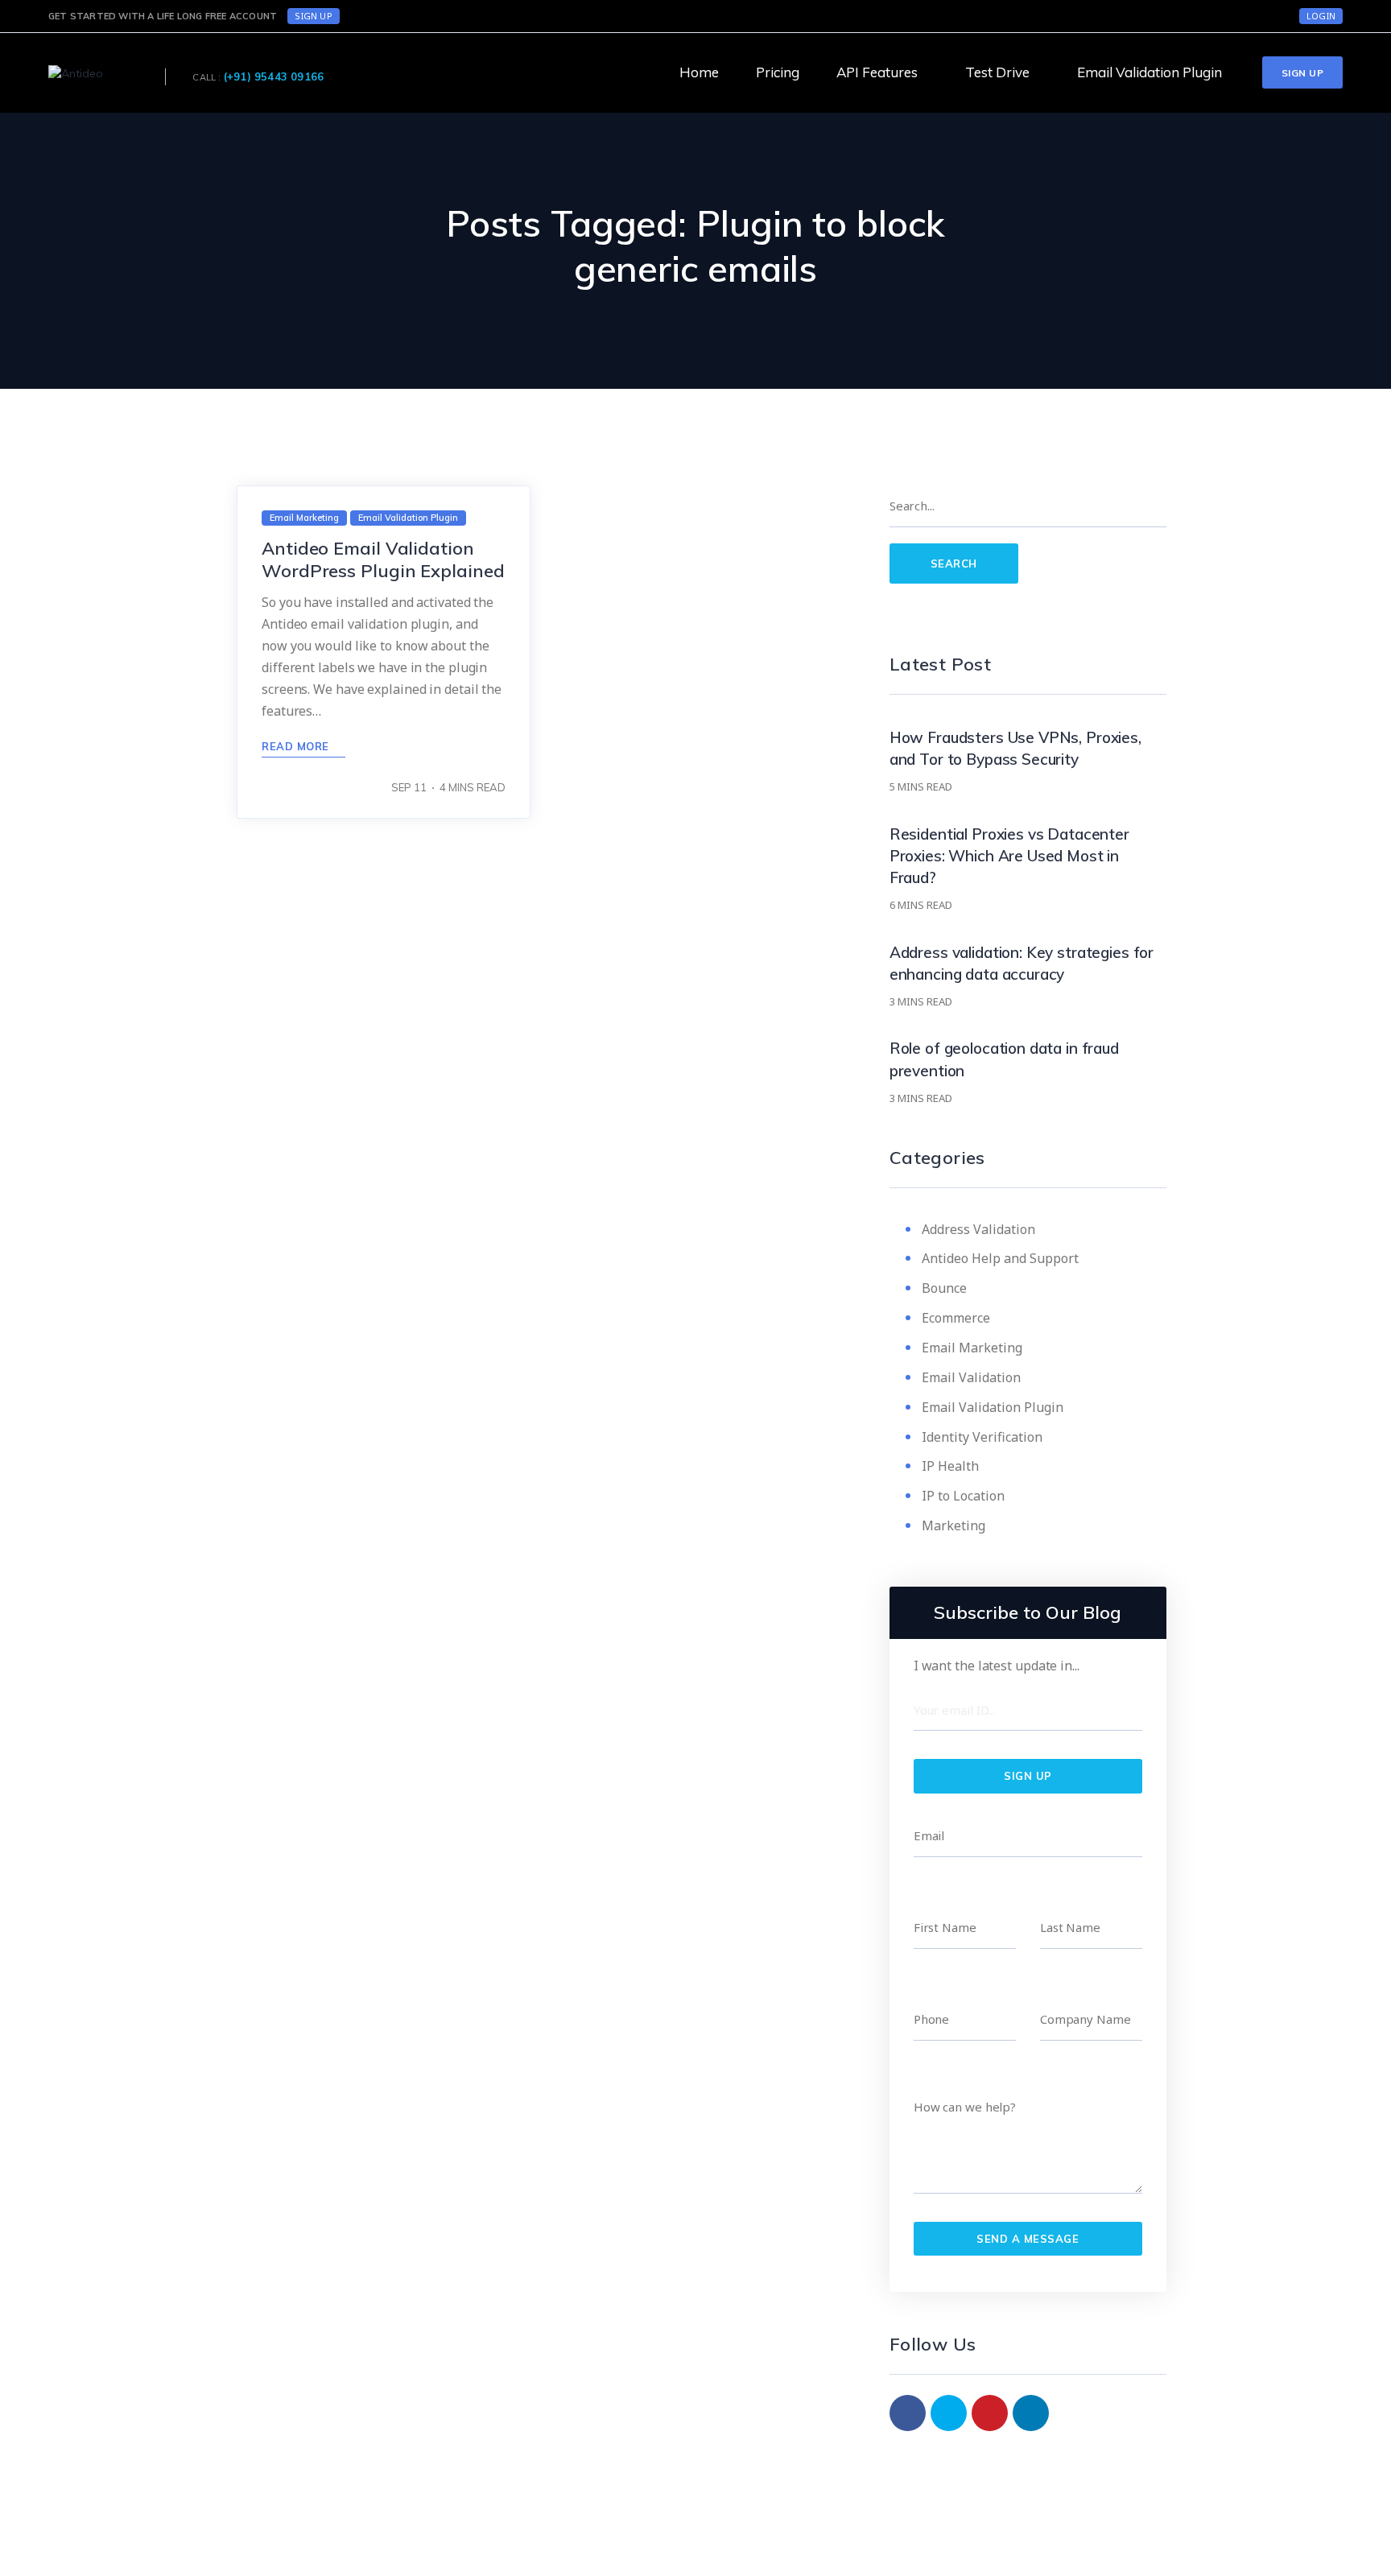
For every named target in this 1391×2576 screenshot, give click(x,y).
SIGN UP (313, 16)
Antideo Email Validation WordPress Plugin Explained (383, 559)
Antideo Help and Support (1000, 1258)
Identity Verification (982, 1437)
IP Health (950, 1466)
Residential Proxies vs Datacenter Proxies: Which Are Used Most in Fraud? (1009, 856)
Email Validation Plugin (993, 1407)
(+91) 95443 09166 (274, 76)
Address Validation (978, 1229)
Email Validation (971, 1377)
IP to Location (963, 1496)
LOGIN (1321, 16)
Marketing (953, 1525)
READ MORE (297, 746)
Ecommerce (956, 1318)
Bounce (944, 1288)
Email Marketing (972, 1348)
